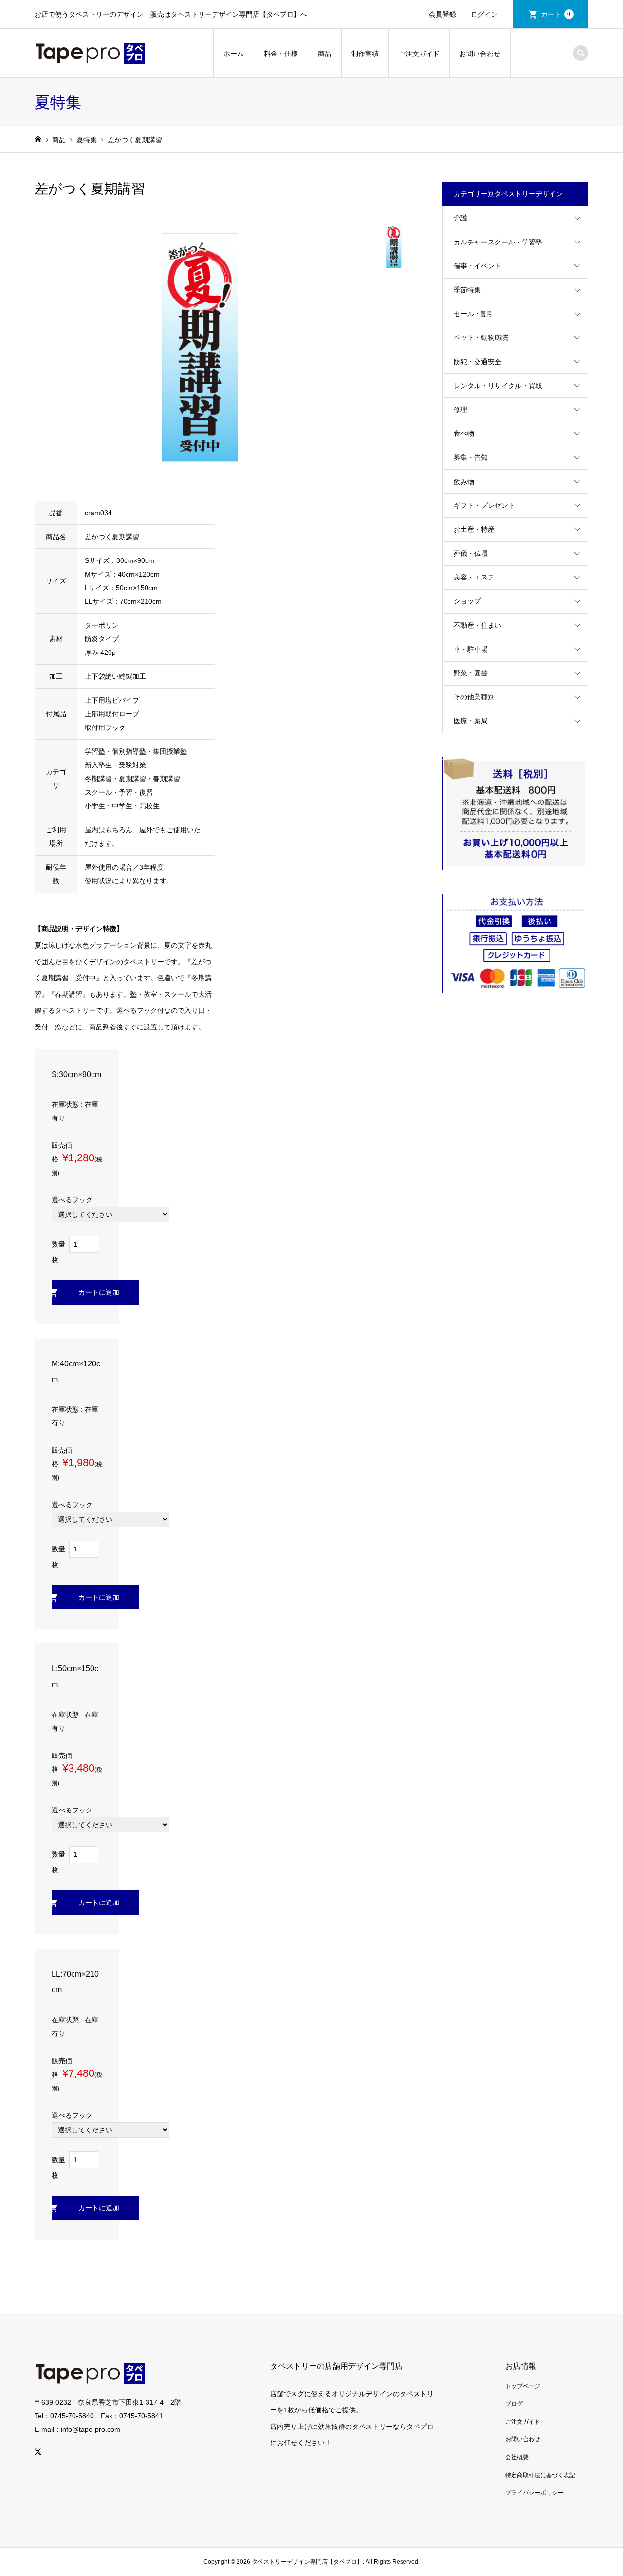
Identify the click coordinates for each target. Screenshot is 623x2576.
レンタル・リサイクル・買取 (498, 386)
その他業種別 (474, 697)
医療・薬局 (471, 721)
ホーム (234, 54)
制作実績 (365, 54)
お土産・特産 (474, 529)
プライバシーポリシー (534, 2493)
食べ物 (464, 433)
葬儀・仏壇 (471, 553)
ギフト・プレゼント (484, 505)
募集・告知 (471, 457)
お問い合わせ (480, 54)
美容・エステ (474, 577)
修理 (460, 410)
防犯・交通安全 (477, 362)
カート (556, 14)
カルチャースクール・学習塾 (498, 242)
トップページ (523, 2386)
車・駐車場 (471, 649)
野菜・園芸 (471, 673)
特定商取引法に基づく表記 (540, 2475)
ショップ (467, 601)
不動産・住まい (477, 625)
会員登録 (442, 14)
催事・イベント (477, 266)
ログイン (484, 14)
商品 (325, 54)
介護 (460, 218)
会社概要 (517, 2457)
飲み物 (464, 482)
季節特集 (467, 290)
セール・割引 (474, 314)
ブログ (514, 2404)
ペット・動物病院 (481, 337)
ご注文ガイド (419, 54)
